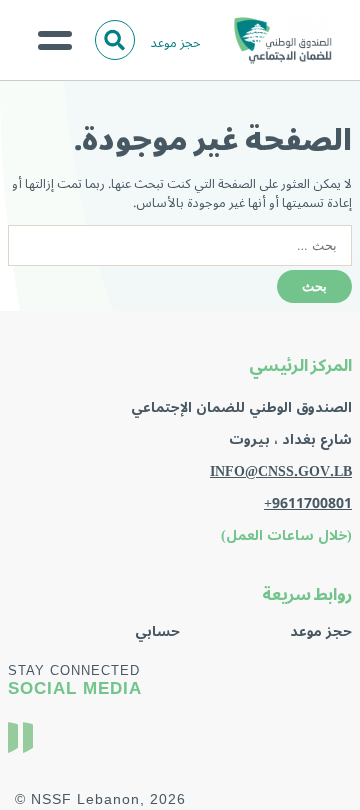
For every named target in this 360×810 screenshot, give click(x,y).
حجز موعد (176, 42)
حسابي (157, 631)
